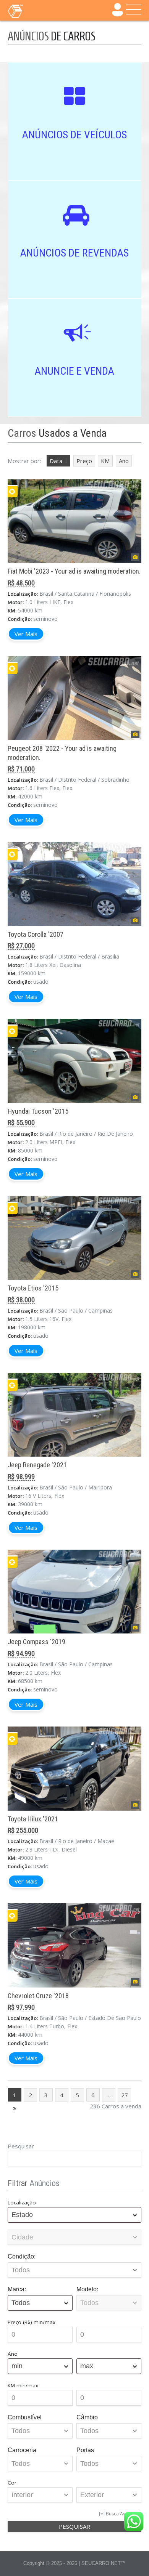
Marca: (17, 2289)
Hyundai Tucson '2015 (38, 1111)
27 (125, 2095)
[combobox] (74, 2215)
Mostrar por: (24, 461)
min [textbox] (17, 2366)
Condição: (22, 2256)
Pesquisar (21, 2146)
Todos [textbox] (21, 2303)
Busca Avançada (124, 2514)
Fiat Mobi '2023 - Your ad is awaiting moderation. (74, 571)
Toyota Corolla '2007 (36, 934)
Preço (84, 461)
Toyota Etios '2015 (33, 1288)
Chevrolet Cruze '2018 (38, 1996)
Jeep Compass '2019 (36, 1642)
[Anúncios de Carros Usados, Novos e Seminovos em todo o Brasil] (31, 11)
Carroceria (22, 2450)
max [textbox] (87, 2366)
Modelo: (87, 2289)
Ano (124, 461)
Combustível (25, 2417)
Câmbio (87, 2417)
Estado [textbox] (22, 2215)
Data (56, 461)
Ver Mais (26, 634)
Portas (85, 2450)
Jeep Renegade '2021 (37, 1465)
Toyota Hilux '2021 (33, 1819)
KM (105, 461)
